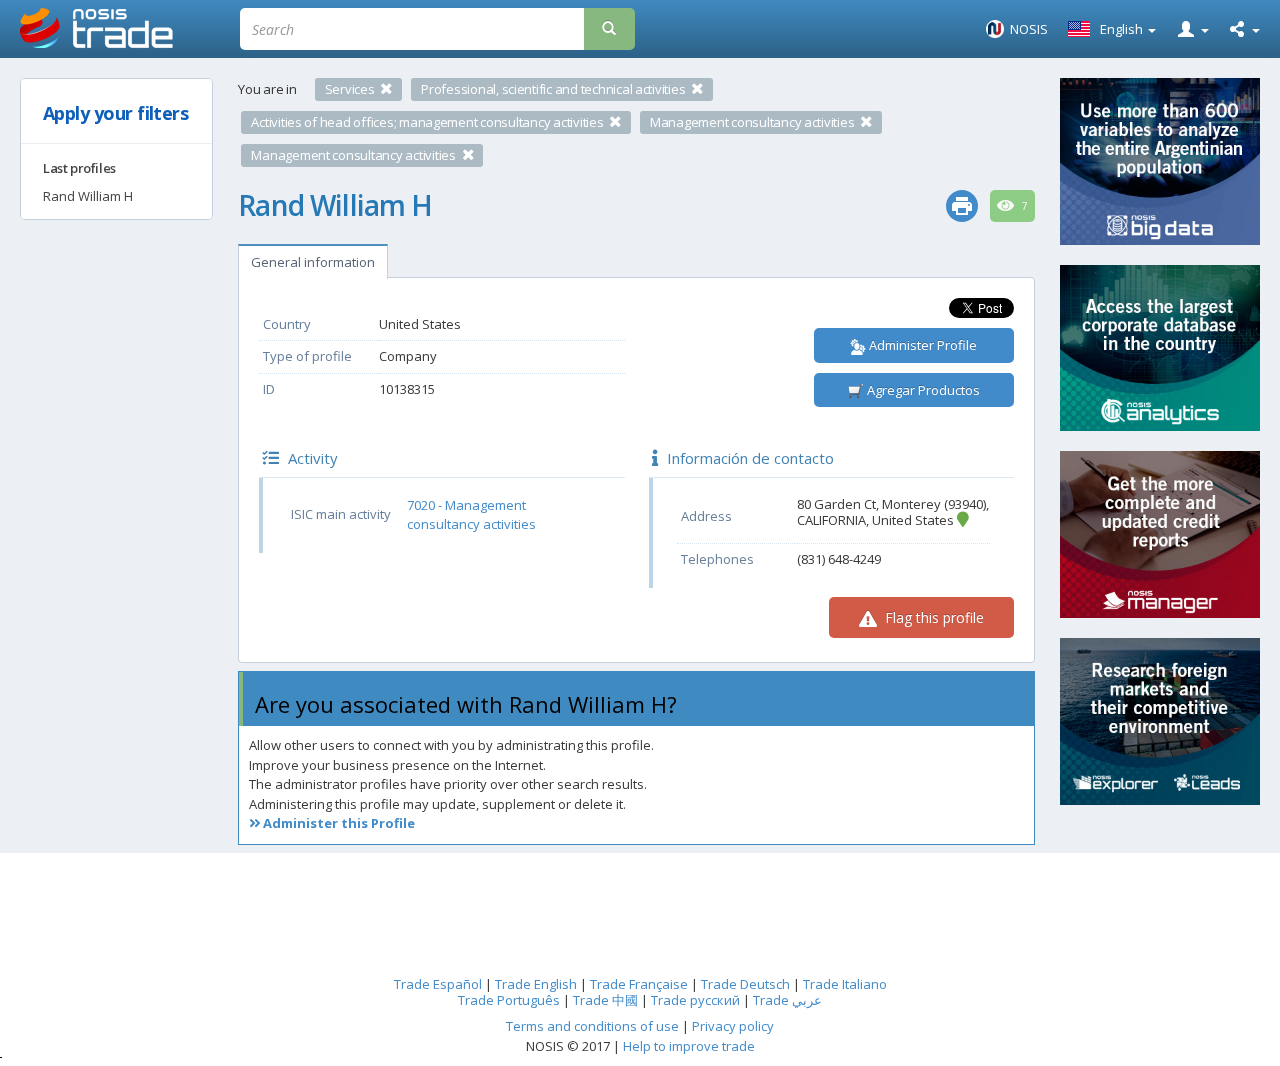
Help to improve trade (689, 1046)
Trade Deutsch (745, 984)
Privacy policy (733, 1026)
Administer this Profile (337, 823)
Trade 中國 (605, 1000)
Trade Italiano (845, 984)
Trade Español (438, 984)
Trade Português (509, 1000)
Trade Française (639, 984)
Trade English (536, 984)
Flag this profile (932, 617)
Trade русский (695, 1000)
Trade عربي (787, 1000)
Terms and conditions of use (592, 1026)
